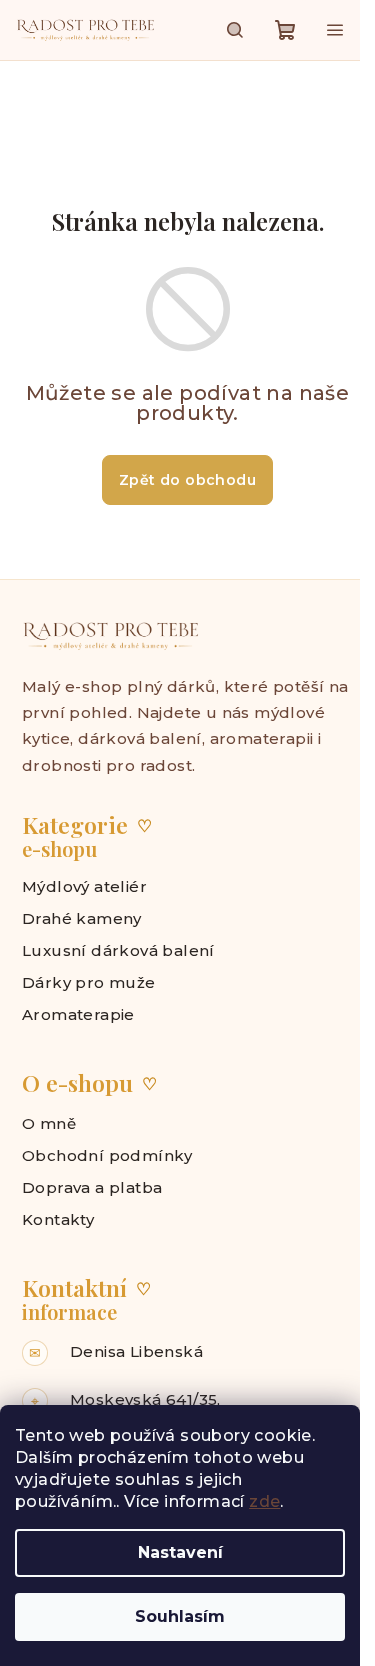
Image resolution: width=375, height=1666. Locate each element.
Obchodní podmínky (107, 1155)
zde (264, 1501)
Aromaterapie (78, 1014)
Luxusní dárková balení (118, 950)
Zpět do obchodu (187, 480)
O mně (49, 1123)
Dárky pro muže (89, 982)
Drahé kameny (82, 918)
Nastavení (180, 1552)
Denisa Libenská (136, 1351)
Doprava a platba (92, 1187)
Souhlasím (180, 1616)
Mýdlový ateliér (84, 886)
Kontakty (58, 1219)
